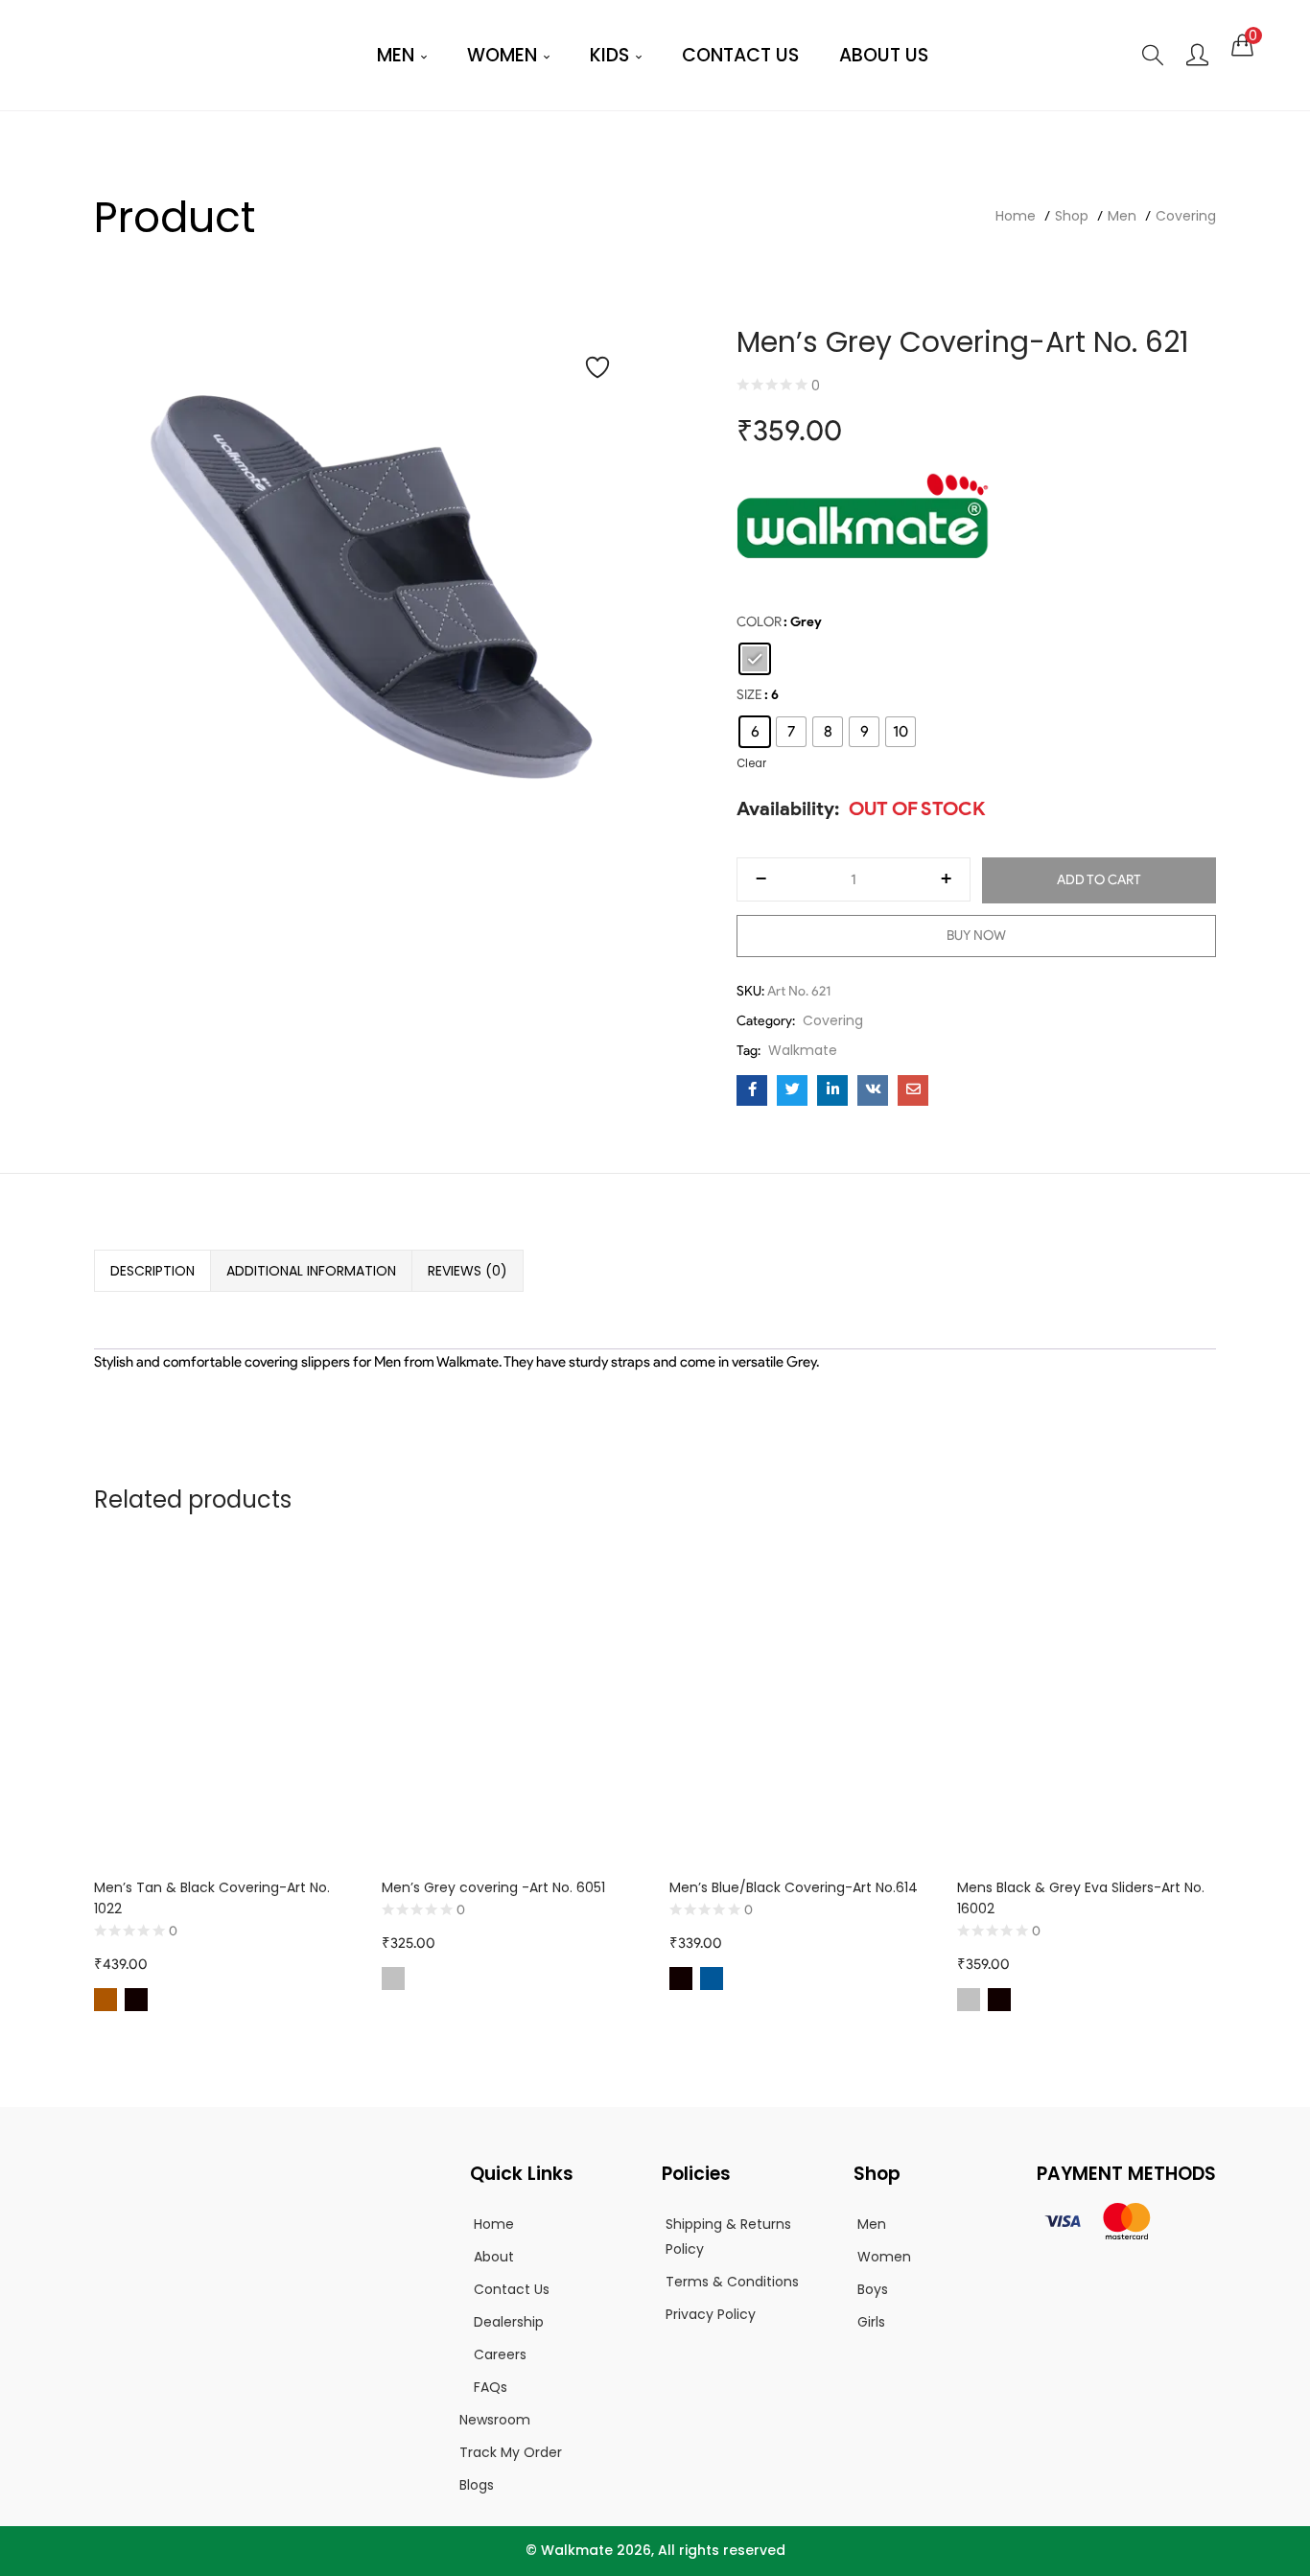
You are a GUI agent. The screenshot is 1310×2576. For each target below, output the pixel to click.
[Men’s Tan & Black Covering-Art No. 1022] (223, 1708)
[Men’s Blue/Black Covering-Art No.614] (799, 1708)
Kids (612, 55)
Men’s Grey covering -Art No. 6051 (493, 1887)
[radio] (755, 659)
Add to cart (1099, 880)
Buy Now (976, 936)
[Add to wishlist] (597, 367)
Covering (1186, 216)
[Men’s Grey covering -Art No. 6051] (511, 1708)
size (749, 695)
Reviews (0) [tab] (468, 1271)
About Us (884, 55)
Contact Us (740, 55)
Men (398, 55)
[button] (1242, 45)
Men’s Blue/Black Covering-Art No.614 (794, 1887)
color (759, 622)
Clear (751, 763)
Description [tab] (152, 1271)
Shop (1072, 216)
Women (504, 55)
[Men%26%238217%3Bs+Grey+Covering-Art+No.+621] (792, 1090)
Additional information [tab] (311, 1271)
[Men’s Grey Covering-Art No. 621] (752, 1090)
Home (1016, 216)
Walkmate (803, 1050)
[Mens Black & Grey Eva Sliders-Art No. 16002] (1087, 1708)
